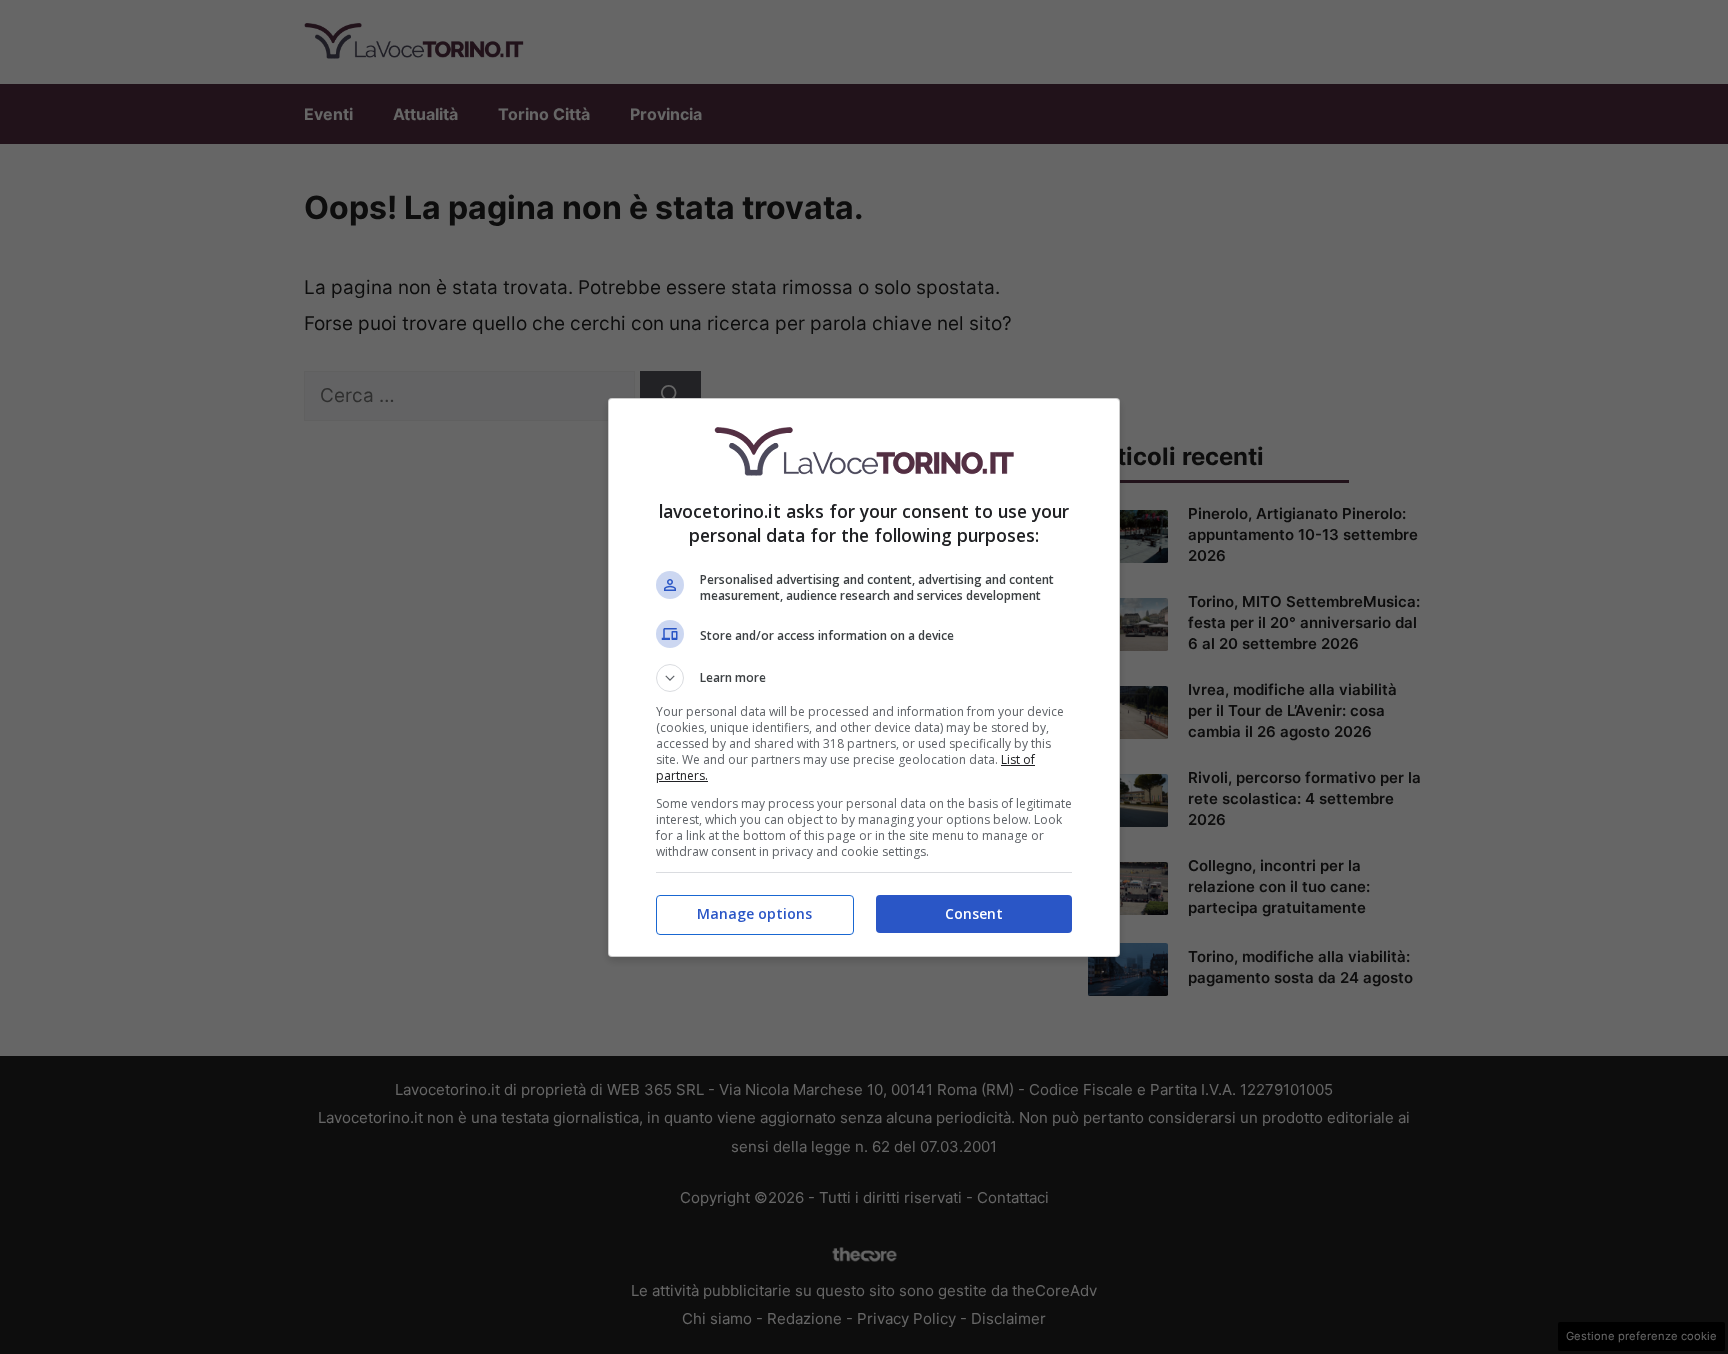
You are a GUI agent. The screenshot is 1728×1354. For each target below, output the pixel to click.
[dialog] (864, 677)
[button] (864, 678)
